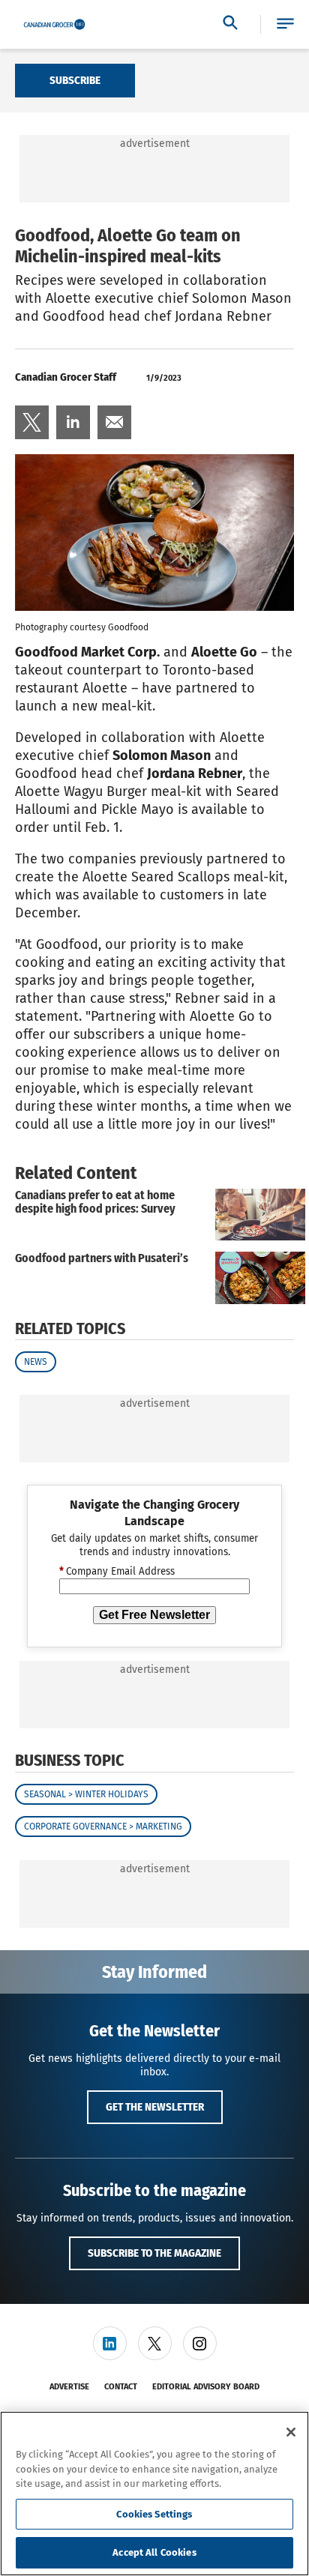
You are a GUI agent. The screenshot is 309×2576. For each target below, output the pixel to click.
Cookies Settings (154, 2514)
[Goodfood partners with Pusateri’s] (260, 1278)
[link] (32, 422)
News (36, 1362)
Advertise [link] (69, 2387)
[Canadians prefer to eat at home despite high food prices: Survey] (260, 1215)
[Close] (291, 2432)
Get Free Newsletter (154, 1615)
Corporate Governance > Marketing (103, 1827)
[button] (285, 24)
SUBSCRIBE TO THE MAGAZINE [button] (154, 2253)
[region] (154, 2494)
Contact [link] (121, 2387)
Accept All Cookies (154, 2552)
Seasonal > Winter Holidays (86, 1794)
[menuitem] (32, 422)
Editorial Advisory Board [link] (206, 2387)
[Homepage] (54, 25)
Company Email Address (117, 1572)
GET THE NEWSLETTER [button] (155, 2107)
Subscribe (75, 80)
